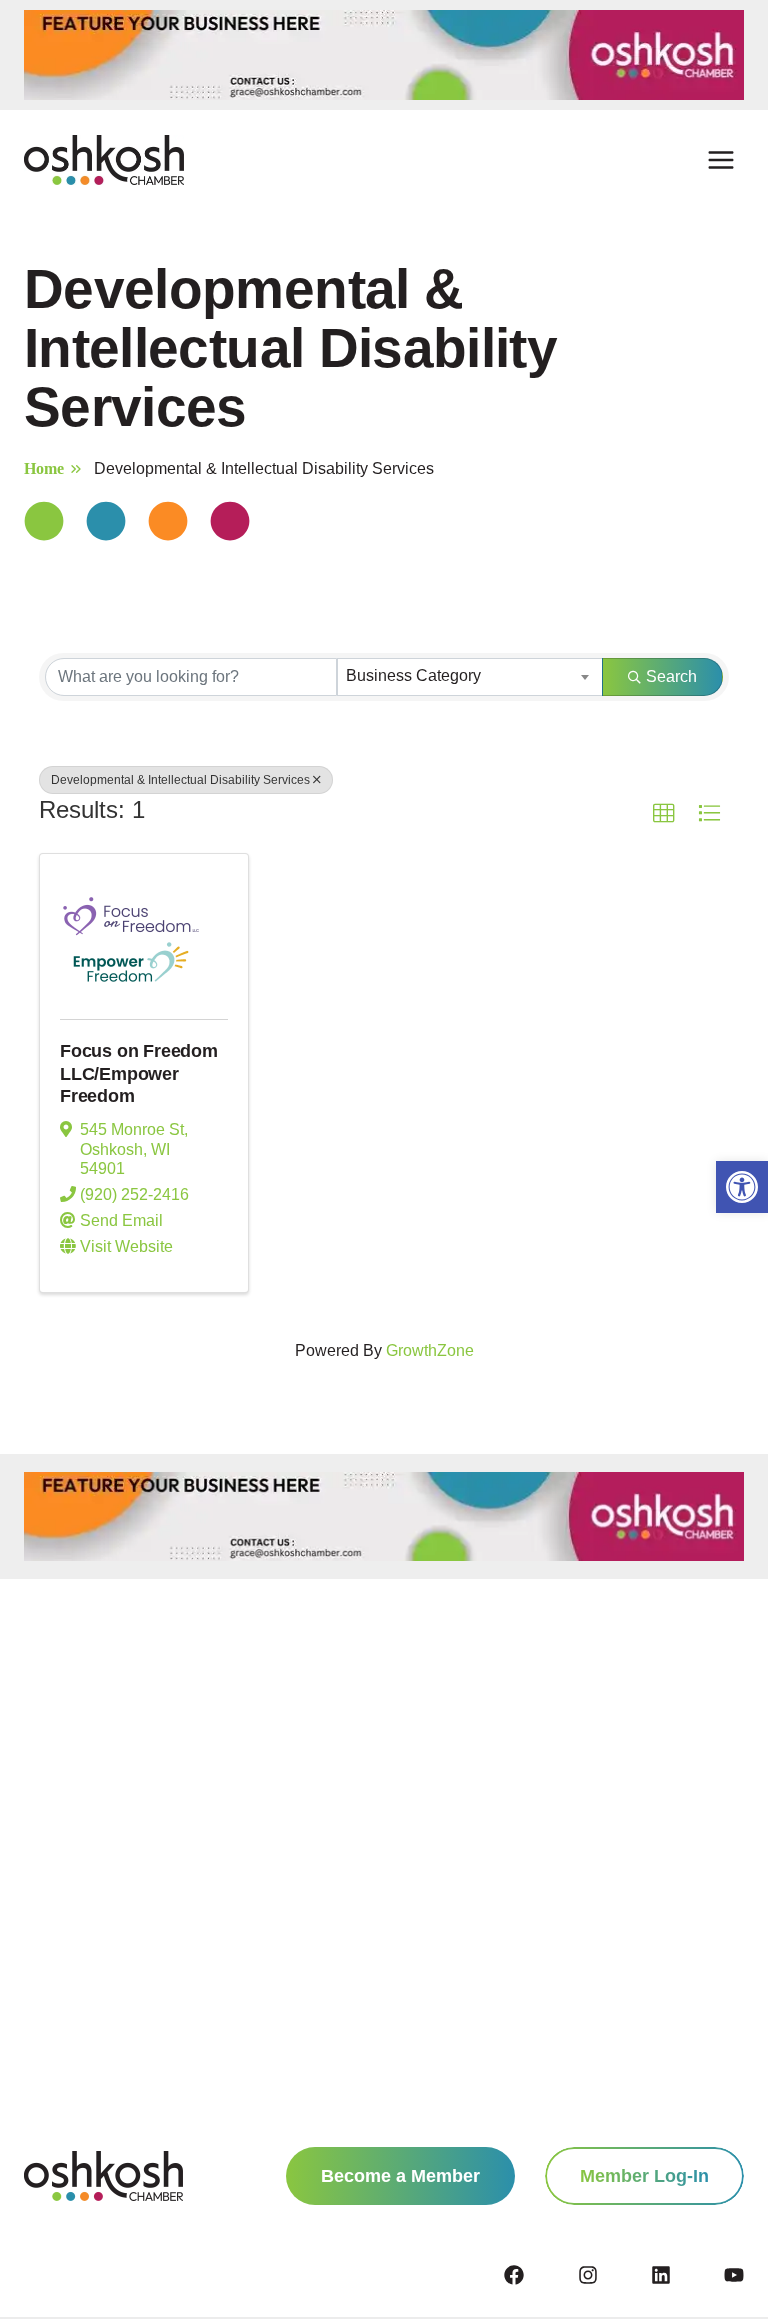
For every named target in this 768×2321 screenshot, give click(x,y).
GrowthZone (430, 1350)
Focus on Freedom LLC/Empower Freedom (139, 1073)
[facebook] (539, 2275)
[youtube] (734, 2275)
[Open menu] (720, 160)
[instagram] (613, 2275)
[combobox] (470, 677)
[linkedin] (686, 2275)
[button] (742, 1187)
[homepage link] (103, 2176)
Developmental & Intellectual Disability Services (180, 780)
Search (671, 676)
